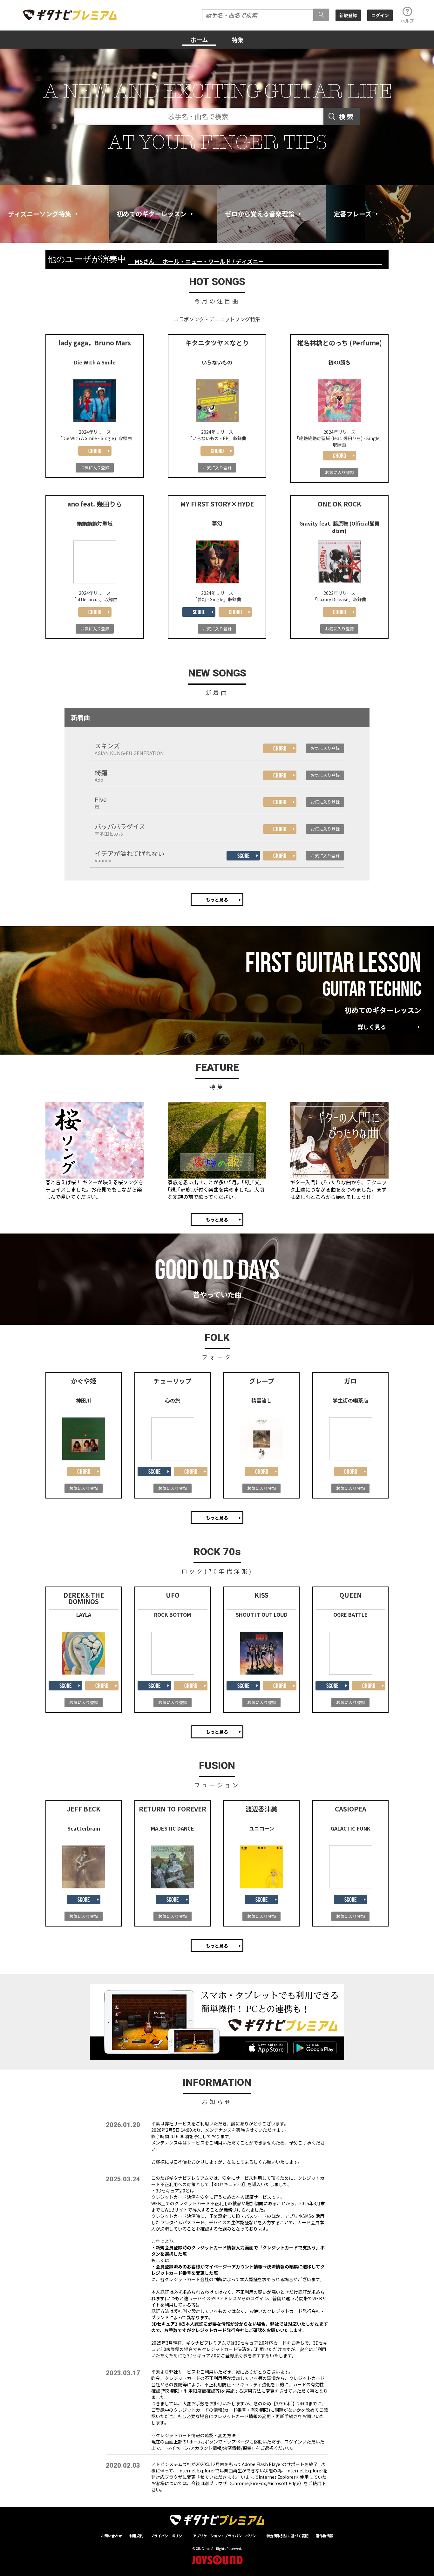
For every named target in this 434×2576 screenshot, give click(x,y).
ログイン (380, 15)
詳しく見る (372, 1027)
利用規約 (136, 2536)
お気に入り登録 (95, 468)
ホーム (199, 40)
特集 (238, 40)
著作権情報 (325, 2536)
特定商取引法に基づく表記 (288, 2536)
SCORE (199, 612)
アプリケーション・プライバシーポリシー (226, 2536)
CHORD (95, 451)
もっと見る (217, 900)
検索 (347, 116)
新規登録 (348, 15)
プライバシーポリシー (168, 2536)
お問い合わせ (112, 2536)
